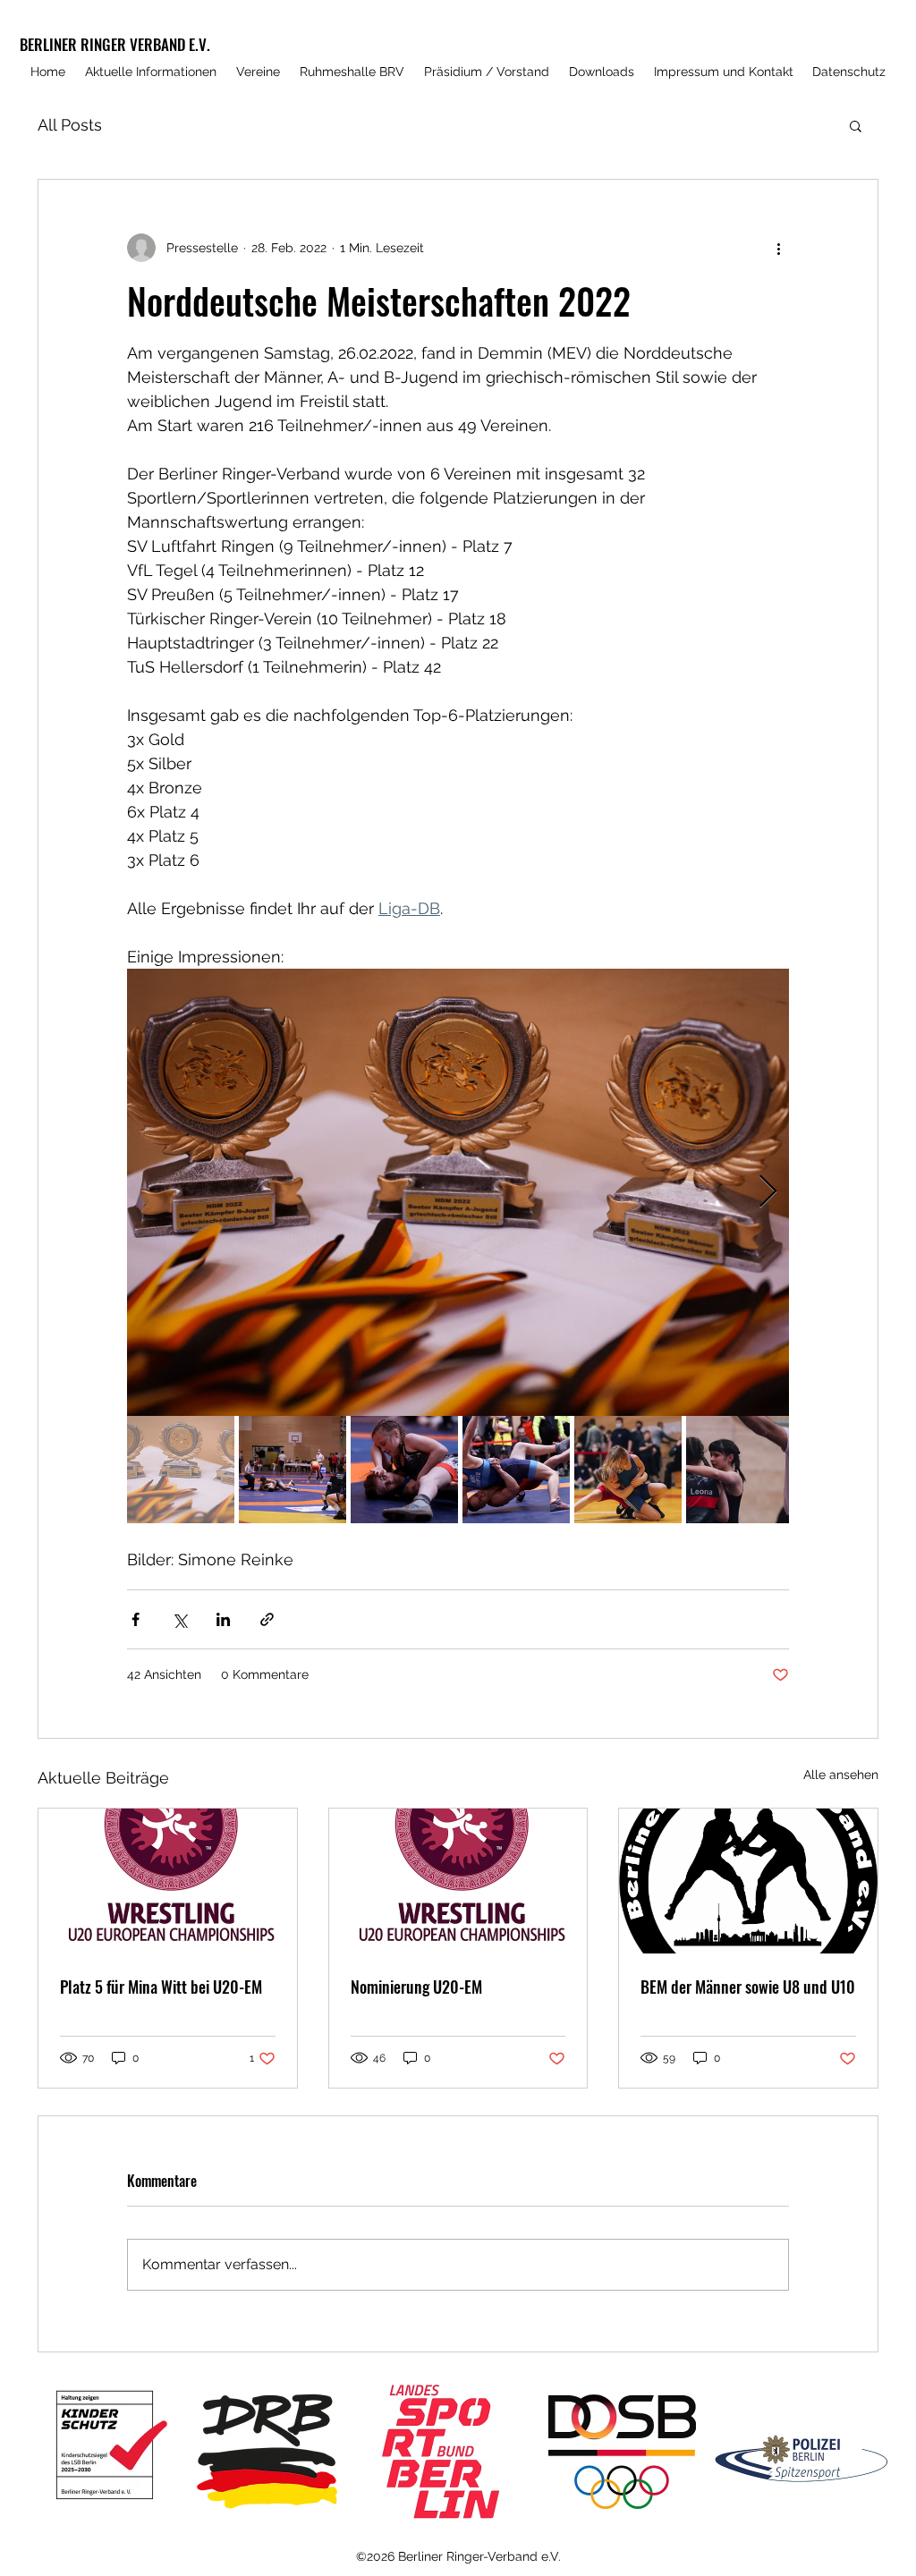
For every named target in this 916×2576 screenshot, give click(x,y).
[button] (856, 125)
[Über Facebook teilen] (136, 1619)
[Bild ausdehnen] (458, 1192)
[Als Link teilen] (267, 1619)
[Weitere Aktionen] (778, 248)
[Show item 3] (404, 1470)
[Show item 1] (181, 1470)
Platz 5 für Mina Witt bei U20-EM (161, 1987)
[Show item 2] (293, 1470)
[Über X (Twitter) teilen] (179, 1619)
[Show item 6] (740, 1470)
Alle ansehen (841, 1775)
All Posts (70, 125)
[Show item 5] (628, 1470)
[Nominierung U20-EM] (458, 1881)
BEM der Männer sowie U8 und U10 (748, 1987)
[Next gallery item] (768, 1193)
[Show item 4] (516, 1470)
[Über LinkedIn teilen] (223, 1619)
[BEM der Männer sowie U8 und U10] (748, 1881)
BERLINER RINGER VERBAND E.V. (115, 44)
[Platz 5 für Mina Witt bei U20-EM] (168, 1881)
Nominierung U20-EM (416, 1987)
